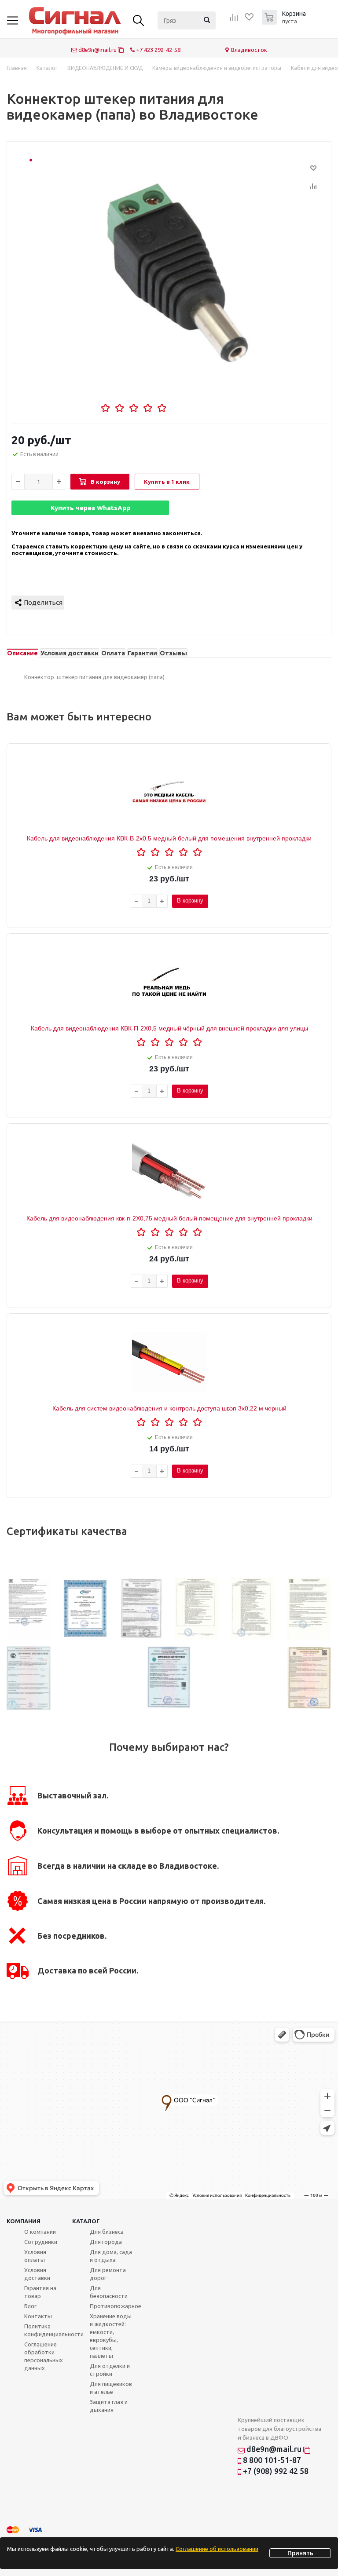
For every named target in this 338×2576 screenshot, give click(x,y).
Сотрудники (41, 2242)
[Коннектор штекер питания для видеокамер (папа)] (178, 273)
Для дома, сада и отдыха (111, 2256)
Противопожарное (116, 2306)
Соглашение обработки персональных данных (44, 2356)
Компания (24, 2221)
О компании (40, 2232)
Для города (106, 2242)
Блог (30, 2306)
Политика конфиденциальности (54, 2330)
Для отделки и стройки (110, 2370)
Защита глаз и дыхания (109, 2406)
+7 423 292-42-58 (158, 50)
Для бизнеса (107, 2232)
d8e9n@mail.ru (97, 50)
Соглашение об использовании (217, 2549)
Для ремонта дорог (108, 2274)
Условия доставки (37, 2274)
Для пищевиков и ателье (111, 2388)
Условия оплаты (35, 2256)
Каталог (86, 2221)
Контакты (38, 2316)
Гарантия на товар (40, 2292)
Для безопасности (109, 2292)
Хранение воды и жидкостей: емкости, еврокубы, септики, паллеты (111, 2336)
